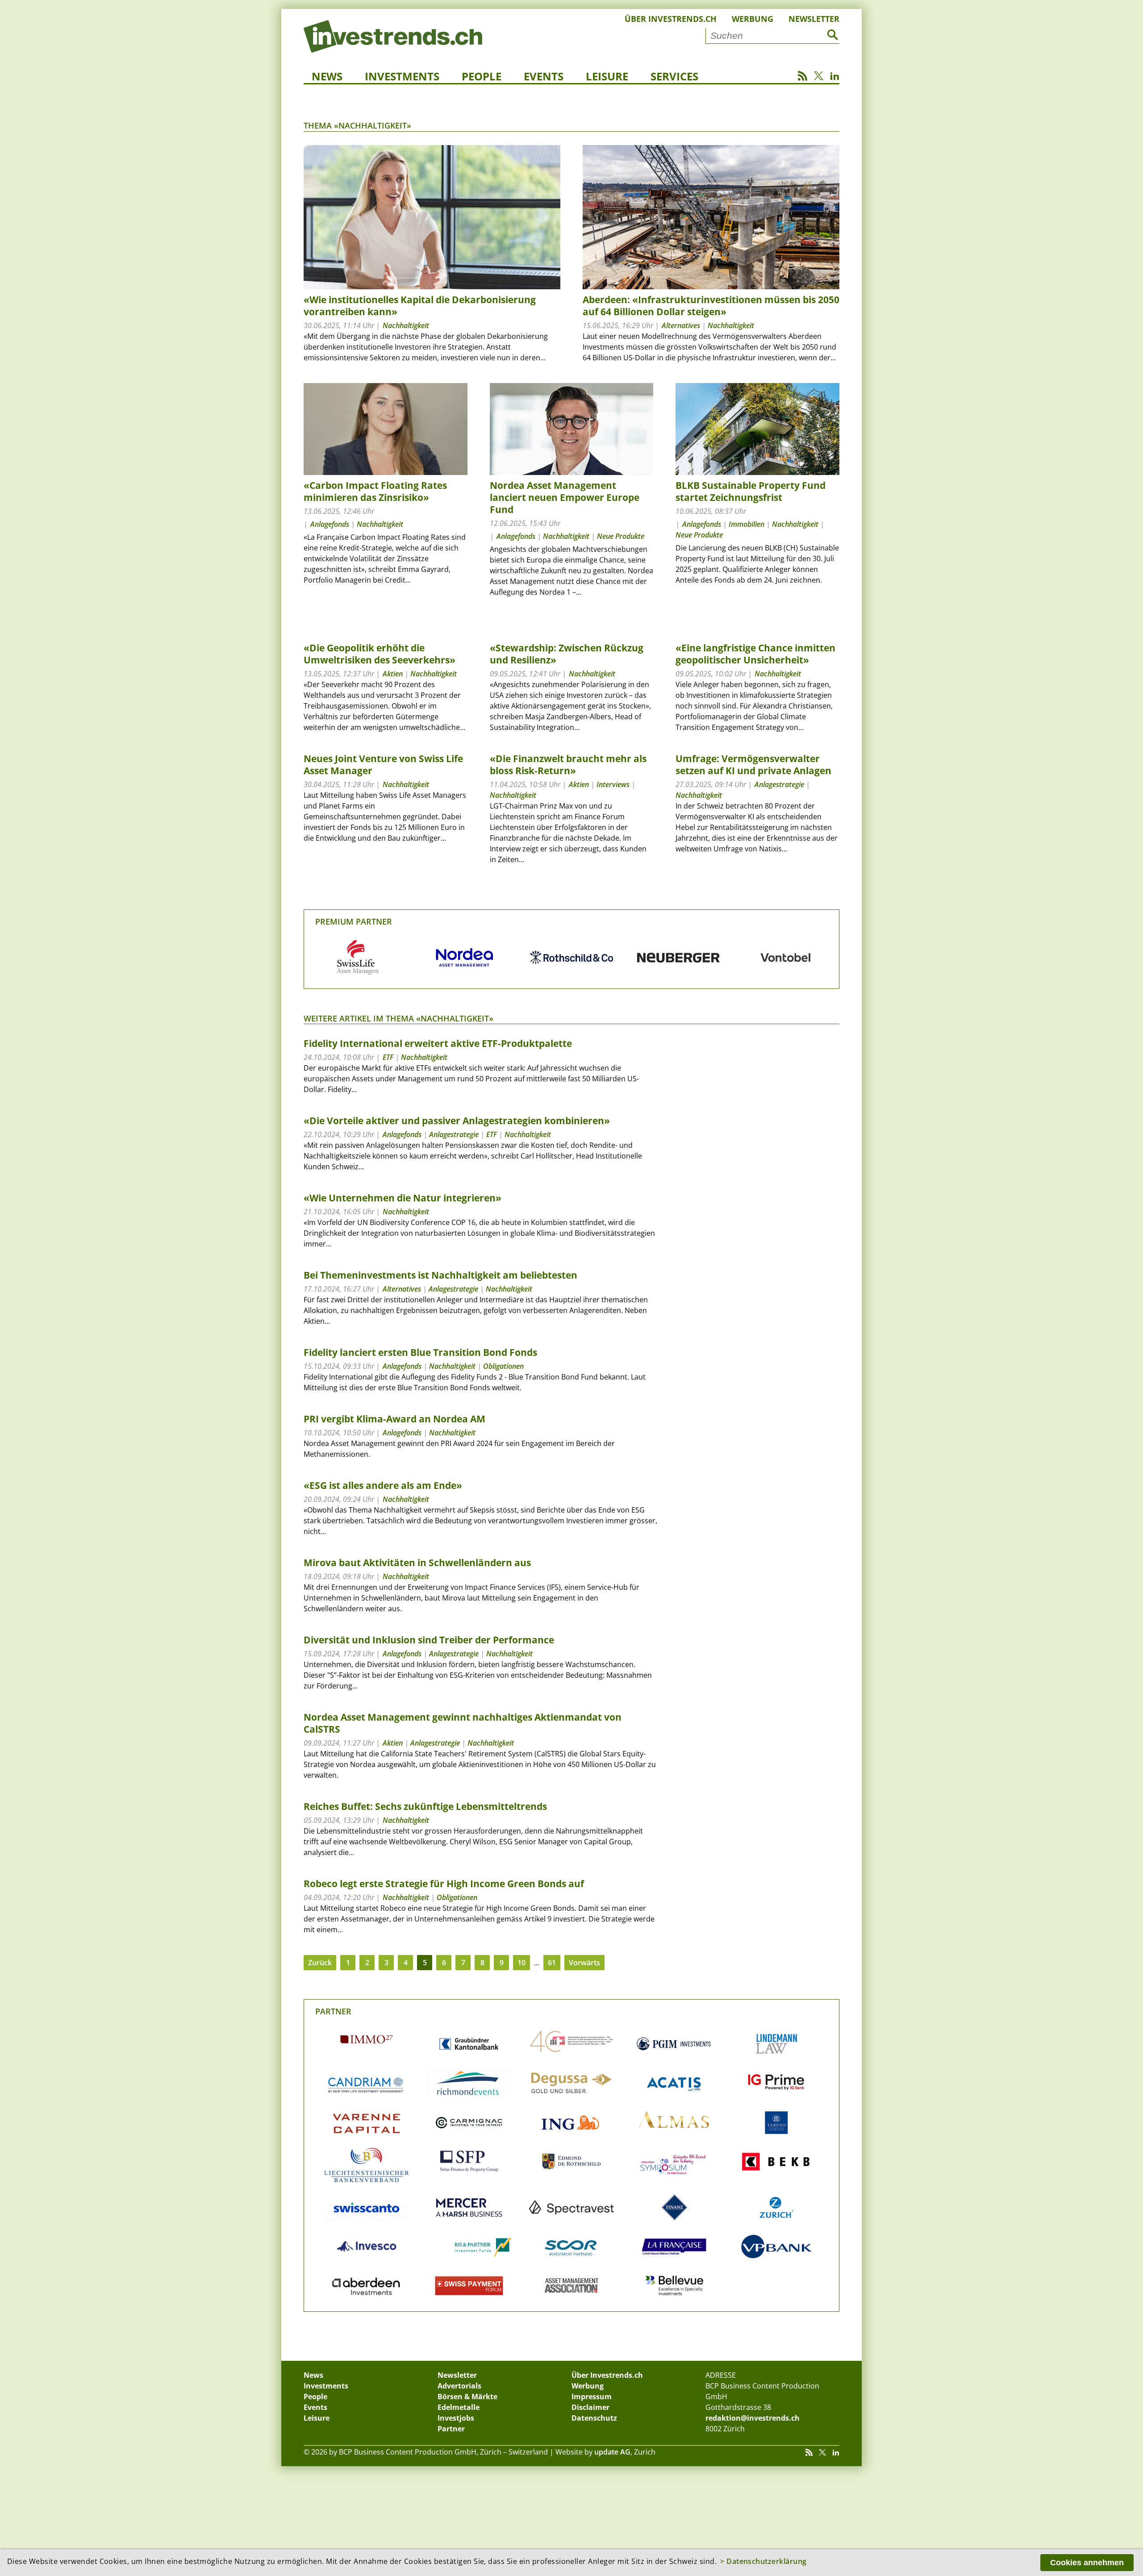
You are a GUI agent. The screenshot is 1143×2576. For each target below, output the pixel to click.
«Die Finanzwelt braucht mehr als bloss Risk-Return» (568, 765)
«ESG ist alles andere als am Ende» (383, 1485)
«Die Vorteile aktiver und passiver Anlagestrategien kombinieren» (457, 1121)
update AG (612, 2452)
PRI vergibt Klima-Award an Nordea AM (394, 1419)
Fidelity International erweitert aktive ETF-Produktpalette (438, 1043)
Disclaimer (590, 2407)
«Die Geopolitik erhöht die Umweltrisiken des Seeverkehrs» (380, 654)
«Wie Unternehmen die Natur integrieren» (403, 1198)
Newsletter (814, 19)
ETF (388, 1057)
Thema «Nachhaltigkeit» (357, 125)
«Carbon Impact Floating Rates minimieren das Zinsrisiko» (375, 491)
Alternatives (681, 325)
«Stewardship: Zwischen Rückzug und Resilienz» (567, 654)
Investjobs (456, 2418)
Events (544, 76)
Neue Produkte (621, 536)
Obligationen (503, 1366)
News (327, 76)
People (482, 76)
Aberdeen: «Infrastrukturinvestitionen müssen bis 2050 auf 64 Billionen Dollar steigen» (711, 306)
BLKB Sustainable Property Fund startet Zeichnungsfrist (751, 491)
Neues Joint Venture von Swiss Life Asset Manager (383, 765)
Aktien (393, 674)
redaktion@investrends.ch (753, 2418)
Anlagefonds (330, 524)
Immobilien (747, 524)
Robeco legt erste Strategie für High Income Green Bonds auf (444, 1884)
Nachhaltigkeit (406, 325)
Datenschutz (594, 2418)
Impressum (592, 2397)
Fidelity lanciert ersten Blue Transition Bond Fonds (420, 1352)
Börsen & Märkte (467, 2397)
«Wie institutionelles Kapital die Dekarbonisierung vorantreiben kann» (420, 306)
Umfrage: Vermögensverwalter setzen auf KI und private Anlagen (753, 765)
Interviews (613, 784)
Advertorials (459, 2386)
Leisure (607, 76)
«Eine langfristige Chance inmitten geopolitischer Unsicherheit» (755, 654)
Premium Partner (354, 921)
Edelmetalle (459, 2407)
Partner (333, 2011)
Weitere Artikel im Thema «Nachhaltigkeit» (398, 1018)
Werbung (753, 19)
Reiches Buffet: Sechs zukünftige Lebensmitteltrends (425, 1806)
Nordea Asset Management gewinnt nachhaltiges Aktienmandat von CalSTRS (463, 1723)
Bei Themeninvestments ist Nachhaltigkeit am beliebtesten (440, 1275)
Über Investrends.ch (671, 19)
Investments (402, 76)
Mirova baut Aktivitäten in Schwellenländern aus (417, 1563)
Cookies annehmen (1087, 2563)
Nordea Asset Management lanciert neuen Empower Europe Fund (565, 497)
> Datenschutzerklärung (763, 2561)
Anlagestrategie (779, 784)
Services (674, 76)
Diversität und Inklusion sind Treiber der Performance (429, 1640)
